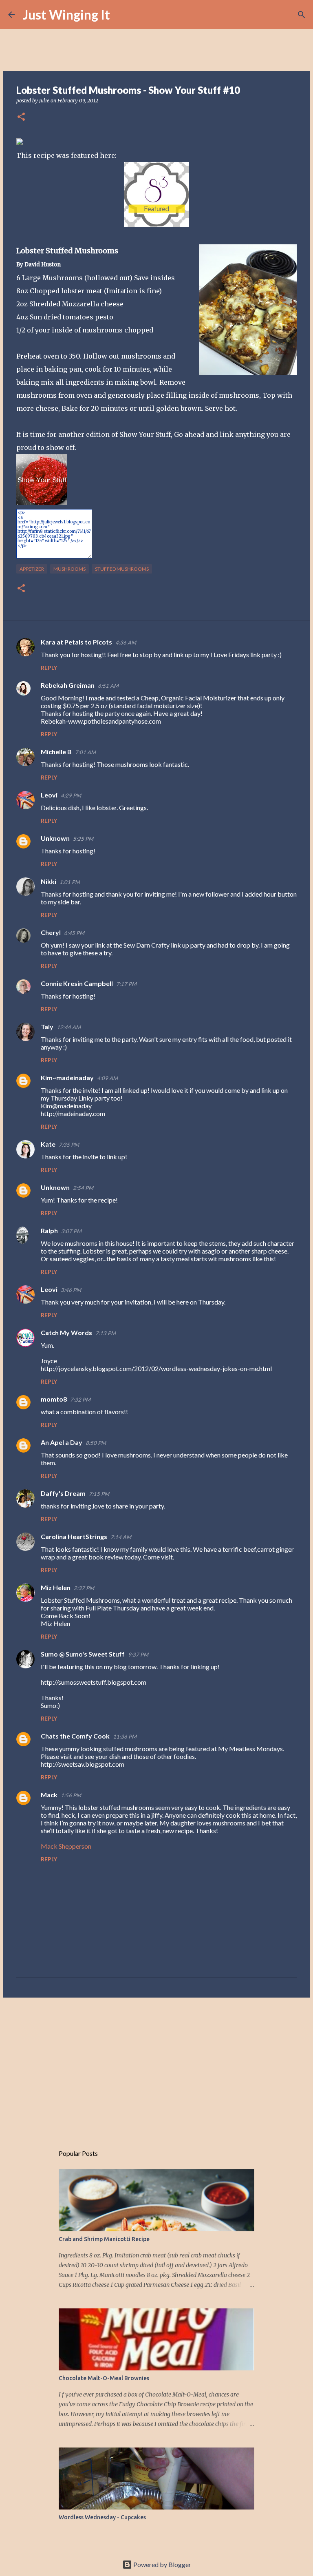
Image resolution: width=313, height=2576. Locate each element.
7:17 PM (126, 984)
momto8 (54, 1399)
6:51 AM (108, 686)
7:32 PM (80, 1400)
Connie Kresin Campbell (77, 983)
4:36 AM (126, 642)
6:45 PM (74, 933)
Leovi (49, 795)
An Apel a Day (62, 1442)
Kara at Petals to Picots (76, 642)
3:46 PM (71, 1290)
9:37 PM (138, 1655)
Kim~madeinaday (67, 1078)
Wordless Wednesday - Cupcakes (102, 2517)
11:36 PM (125, 1737)
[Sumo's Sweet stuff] (156, 225)
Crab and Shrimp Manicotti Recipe (104, 2239)
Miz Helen (56, 1587)
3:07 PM (71, 1231)
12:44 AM (69, 1027)
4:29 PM (71, 795)
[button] (21, 117)
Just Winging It (66, 14)
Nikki (48, 881)
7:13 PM (106, 1333)
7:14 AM (121, 1537)
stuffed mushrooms (122, 569)
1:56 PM (71, 1795)
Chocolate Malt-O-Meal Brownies (104, 2378)
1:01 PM (70, 882)
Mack (49, 1795)
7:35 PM (69, 1145)
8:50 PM (96, 1443)
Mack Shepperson (66, 1846)
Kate (48, 1144)
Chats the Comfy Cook (75, 1736)
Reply (49, 668)
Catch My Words (66, 1332)
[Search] (121, 15)
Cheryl (51, 932)
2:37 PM (84, 1588)
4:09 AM (107, 1078)
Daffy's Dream (63, 1493)
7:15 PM (99, 1494)
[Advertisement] (156, 2067)
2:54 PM (83, 1188)
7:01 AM (85, 752)
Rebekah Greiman (68, 685)
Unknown (55, 838)
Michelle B (56, 752)
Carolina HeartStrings (74, 1536)
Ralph (49, 1230)
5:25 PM (83, 839)
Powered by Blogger (162, 2564)
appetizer (32, 569)
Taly (47, 1027)
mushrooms (69, 569)
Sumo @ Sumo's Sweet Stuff (83, 1654)
